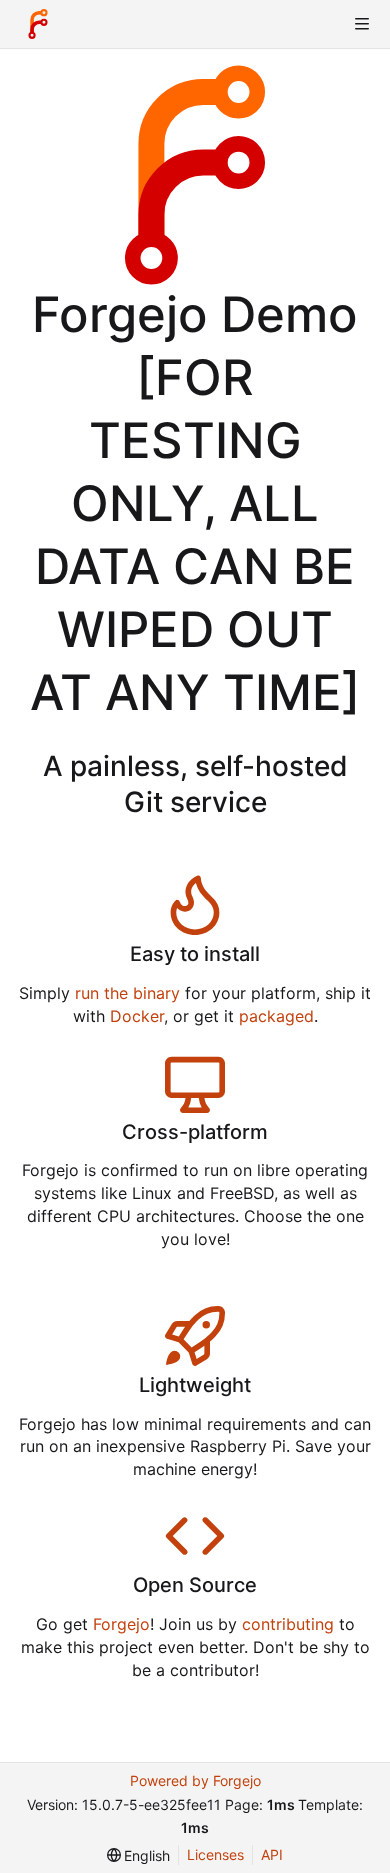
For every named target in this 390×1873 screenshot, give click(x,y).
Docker (137, 1016)
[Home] (38, 24)
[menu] (139, 1855)
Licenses (215, 1854)
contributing (288, 1624)
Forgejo (121, 1624)
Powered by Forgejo (195, 1780)
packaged (276, 1016)
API (272, 1854)
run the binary (127, 993)
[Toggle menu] (362, 24)
